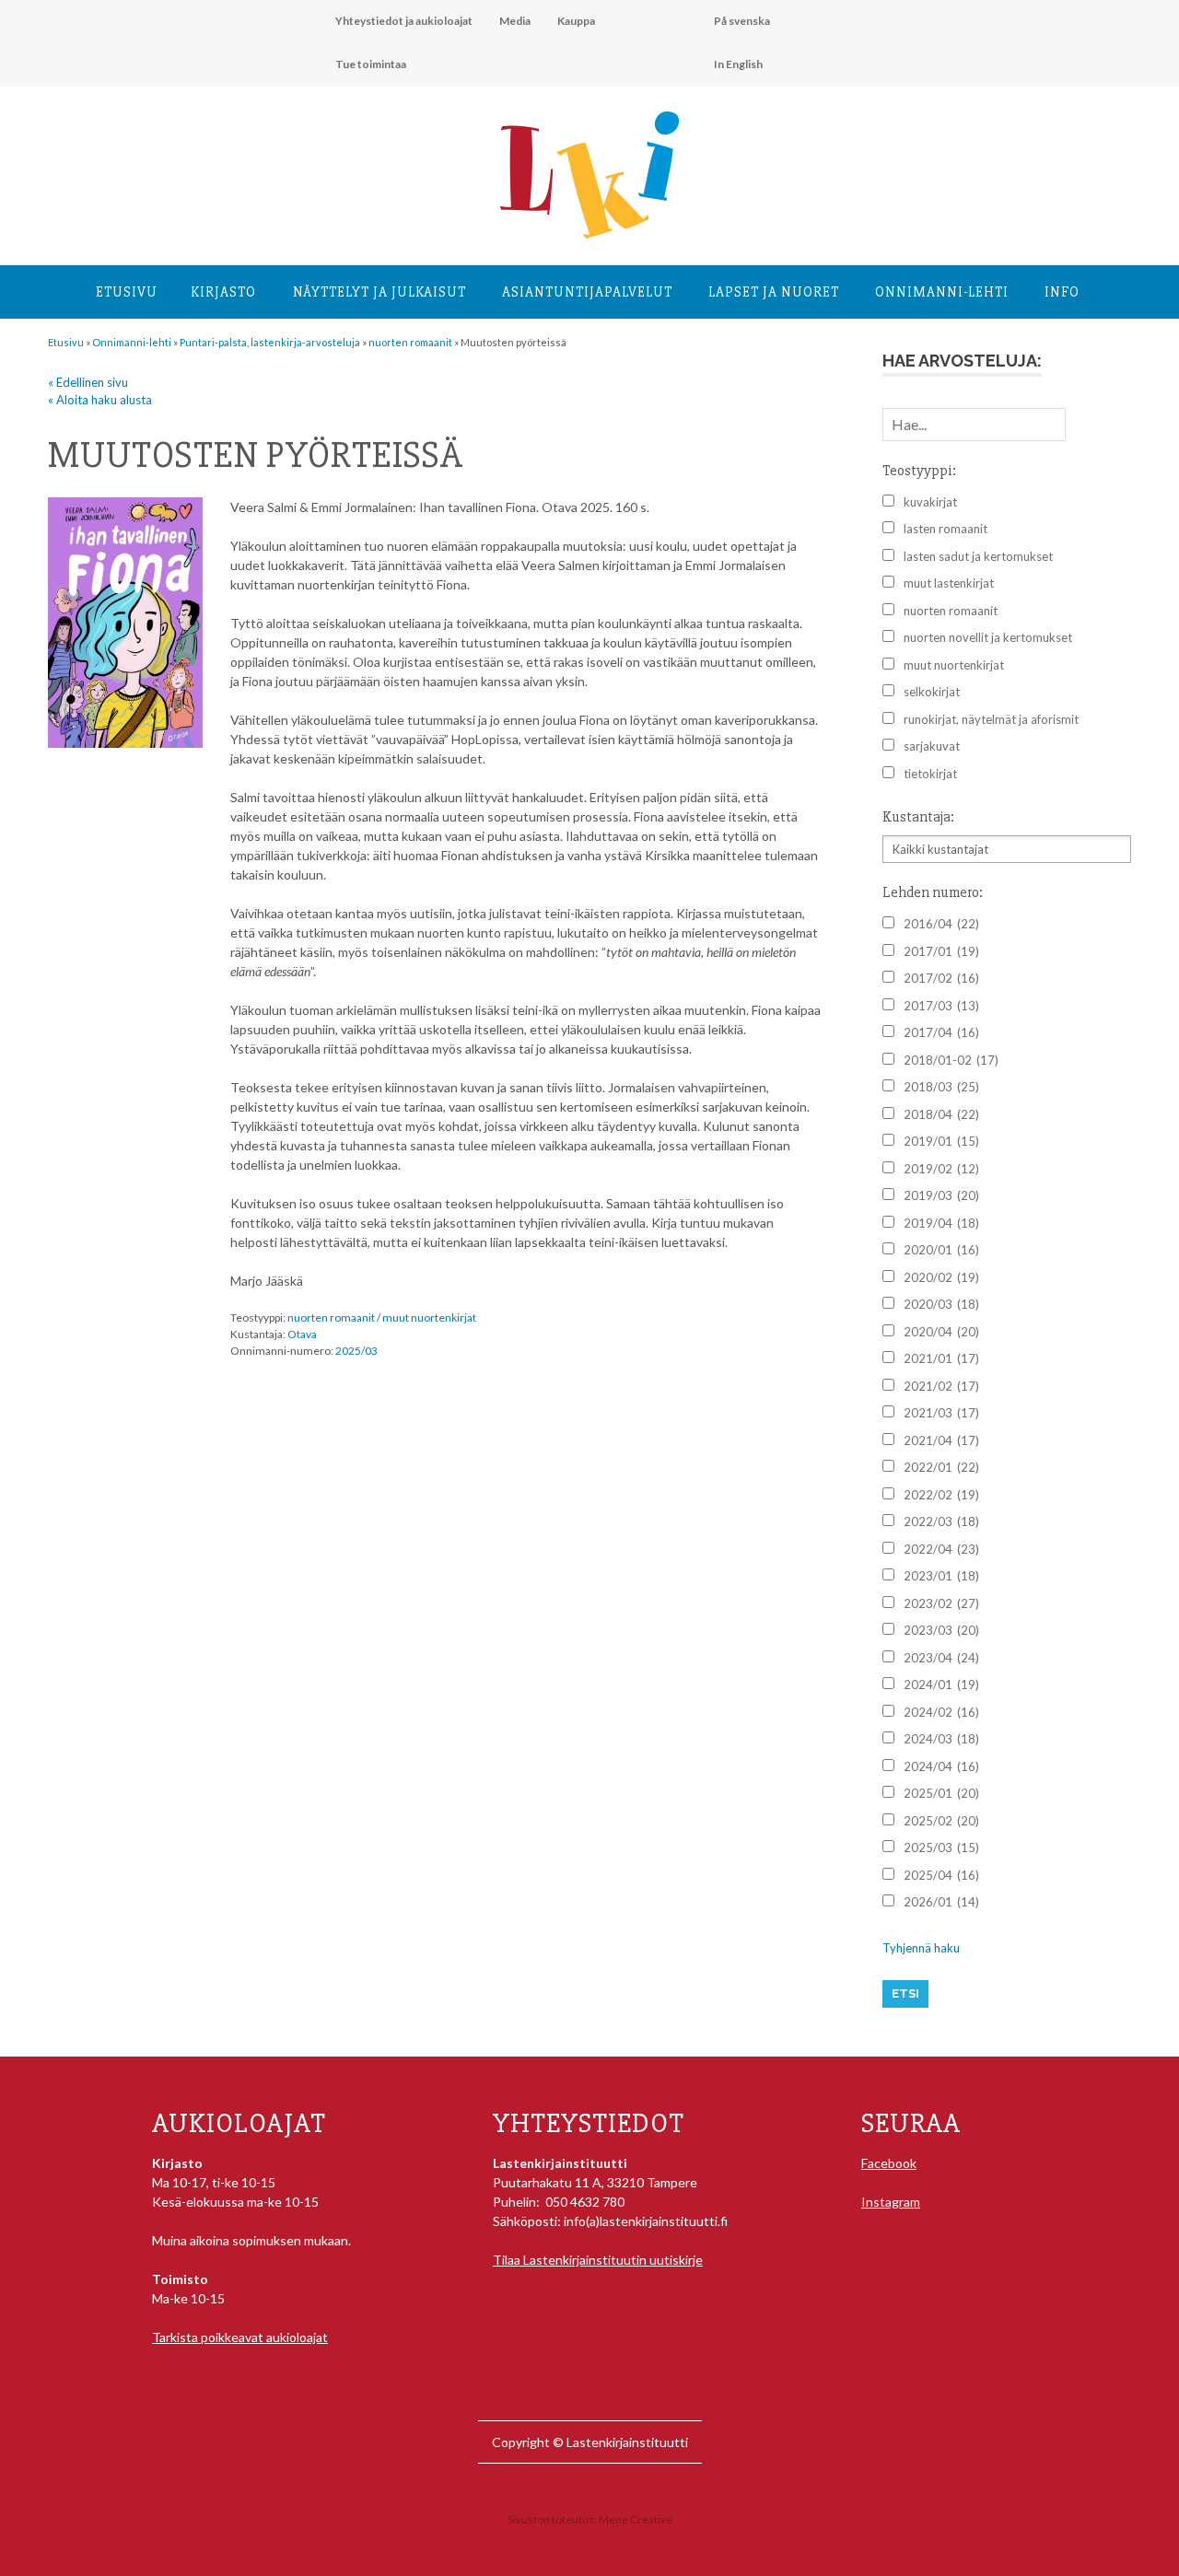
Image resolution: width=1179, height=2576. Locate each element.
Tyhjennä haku (921, 1948)
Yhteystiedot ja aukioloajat (404, 21)
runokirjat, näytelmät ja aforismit (991, 719)
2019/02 (941, 1169)
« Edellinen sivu (88, 382)
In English (738, 64)
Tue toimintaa (371, 64)
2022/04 (941, 1549)
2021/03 (941, 1413)
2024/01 (941, 1684)
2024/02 (941, 1712)
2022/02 (941, 1495)
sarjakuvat (932, 746)
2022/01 (941, 1467)
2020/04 (941, 1332)
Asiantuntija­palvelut (587, 292)
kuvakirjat (930, 502)
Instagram (891, 2202)
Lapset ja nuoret (774, 292)
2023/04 (941, 1658)
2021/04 (941, 1440)
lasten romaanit (946, 529)
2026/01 (941, 1902)
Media (515, 21)
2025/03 (356, 1351)
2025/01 (941, 1793)
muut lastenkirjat (949, 583)
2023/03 (941, 1630)
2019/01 (941, 1141)
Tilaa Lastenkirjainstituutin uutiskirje (598, 2260)
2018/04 (941, 1114)
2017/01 (941, 951)
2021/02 (941, 1386)
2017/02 (941, 978)
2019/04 (941, 1223)
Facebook (889, 2163)
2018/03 (941, 1087)
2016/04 (941, 924)
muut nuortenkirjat (429, 1317)
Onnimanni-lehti (942, 292)
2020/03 (941, 1304)
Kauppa (576, 21)
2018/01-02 (951, 1060)
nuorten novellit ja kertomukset (988, 637)
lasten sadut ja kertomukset (978, 556)
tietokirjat (930, 774)
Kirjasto (223, 292)
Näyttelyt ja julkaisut (379, 292)
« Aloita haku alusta (100, 400)
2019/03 (941, 1195)
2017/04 (941, 1032)
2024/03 (941, 1739)
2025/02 (941, 1821)
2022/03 (941, 1521)
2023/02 (941, 1603)
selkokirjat (932, 692)
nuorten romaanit (331, 1317)
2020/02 (941, 1277)
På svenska (742, 21)
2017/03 (941, 1006)
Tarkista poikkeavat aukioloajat (240, 2337)
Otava (302, 1334)
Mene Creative (636, 2519)
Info (1062, 292)
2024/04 (941, 1766)
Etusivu (127, 292)
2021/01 (941, 1358)
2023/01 (941, 1576)
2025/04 (941, 1875)
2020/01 (941, 1250)
